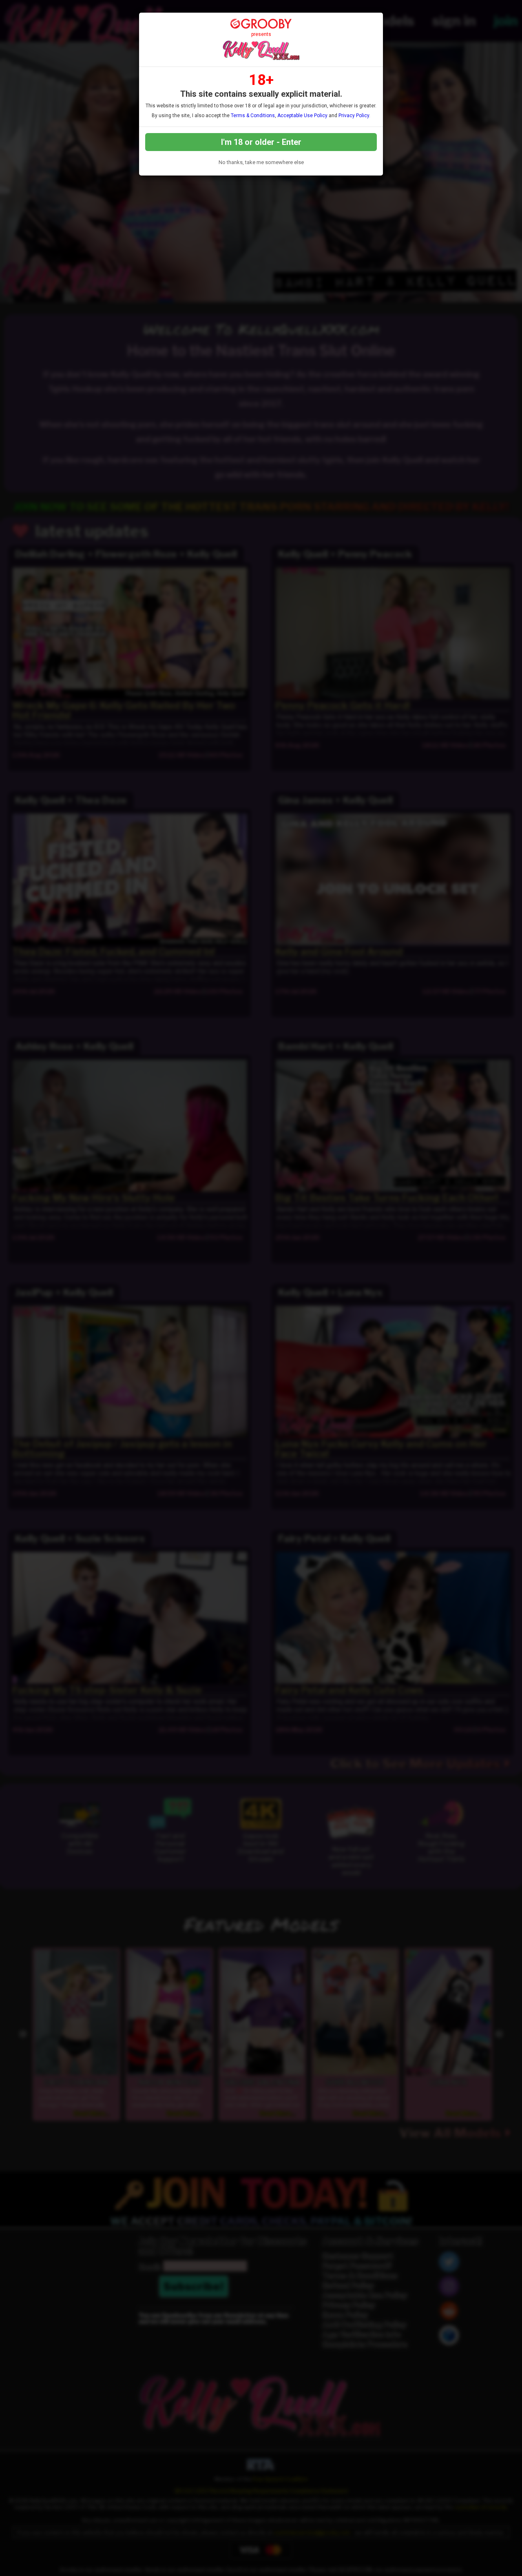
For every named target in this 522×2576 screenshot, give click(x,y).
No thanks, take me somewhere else (261, 162)
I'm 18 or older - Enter (261, 142)
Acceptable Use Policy (302, 116)
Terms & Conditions (253, 116)
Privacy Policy (354, 116)
